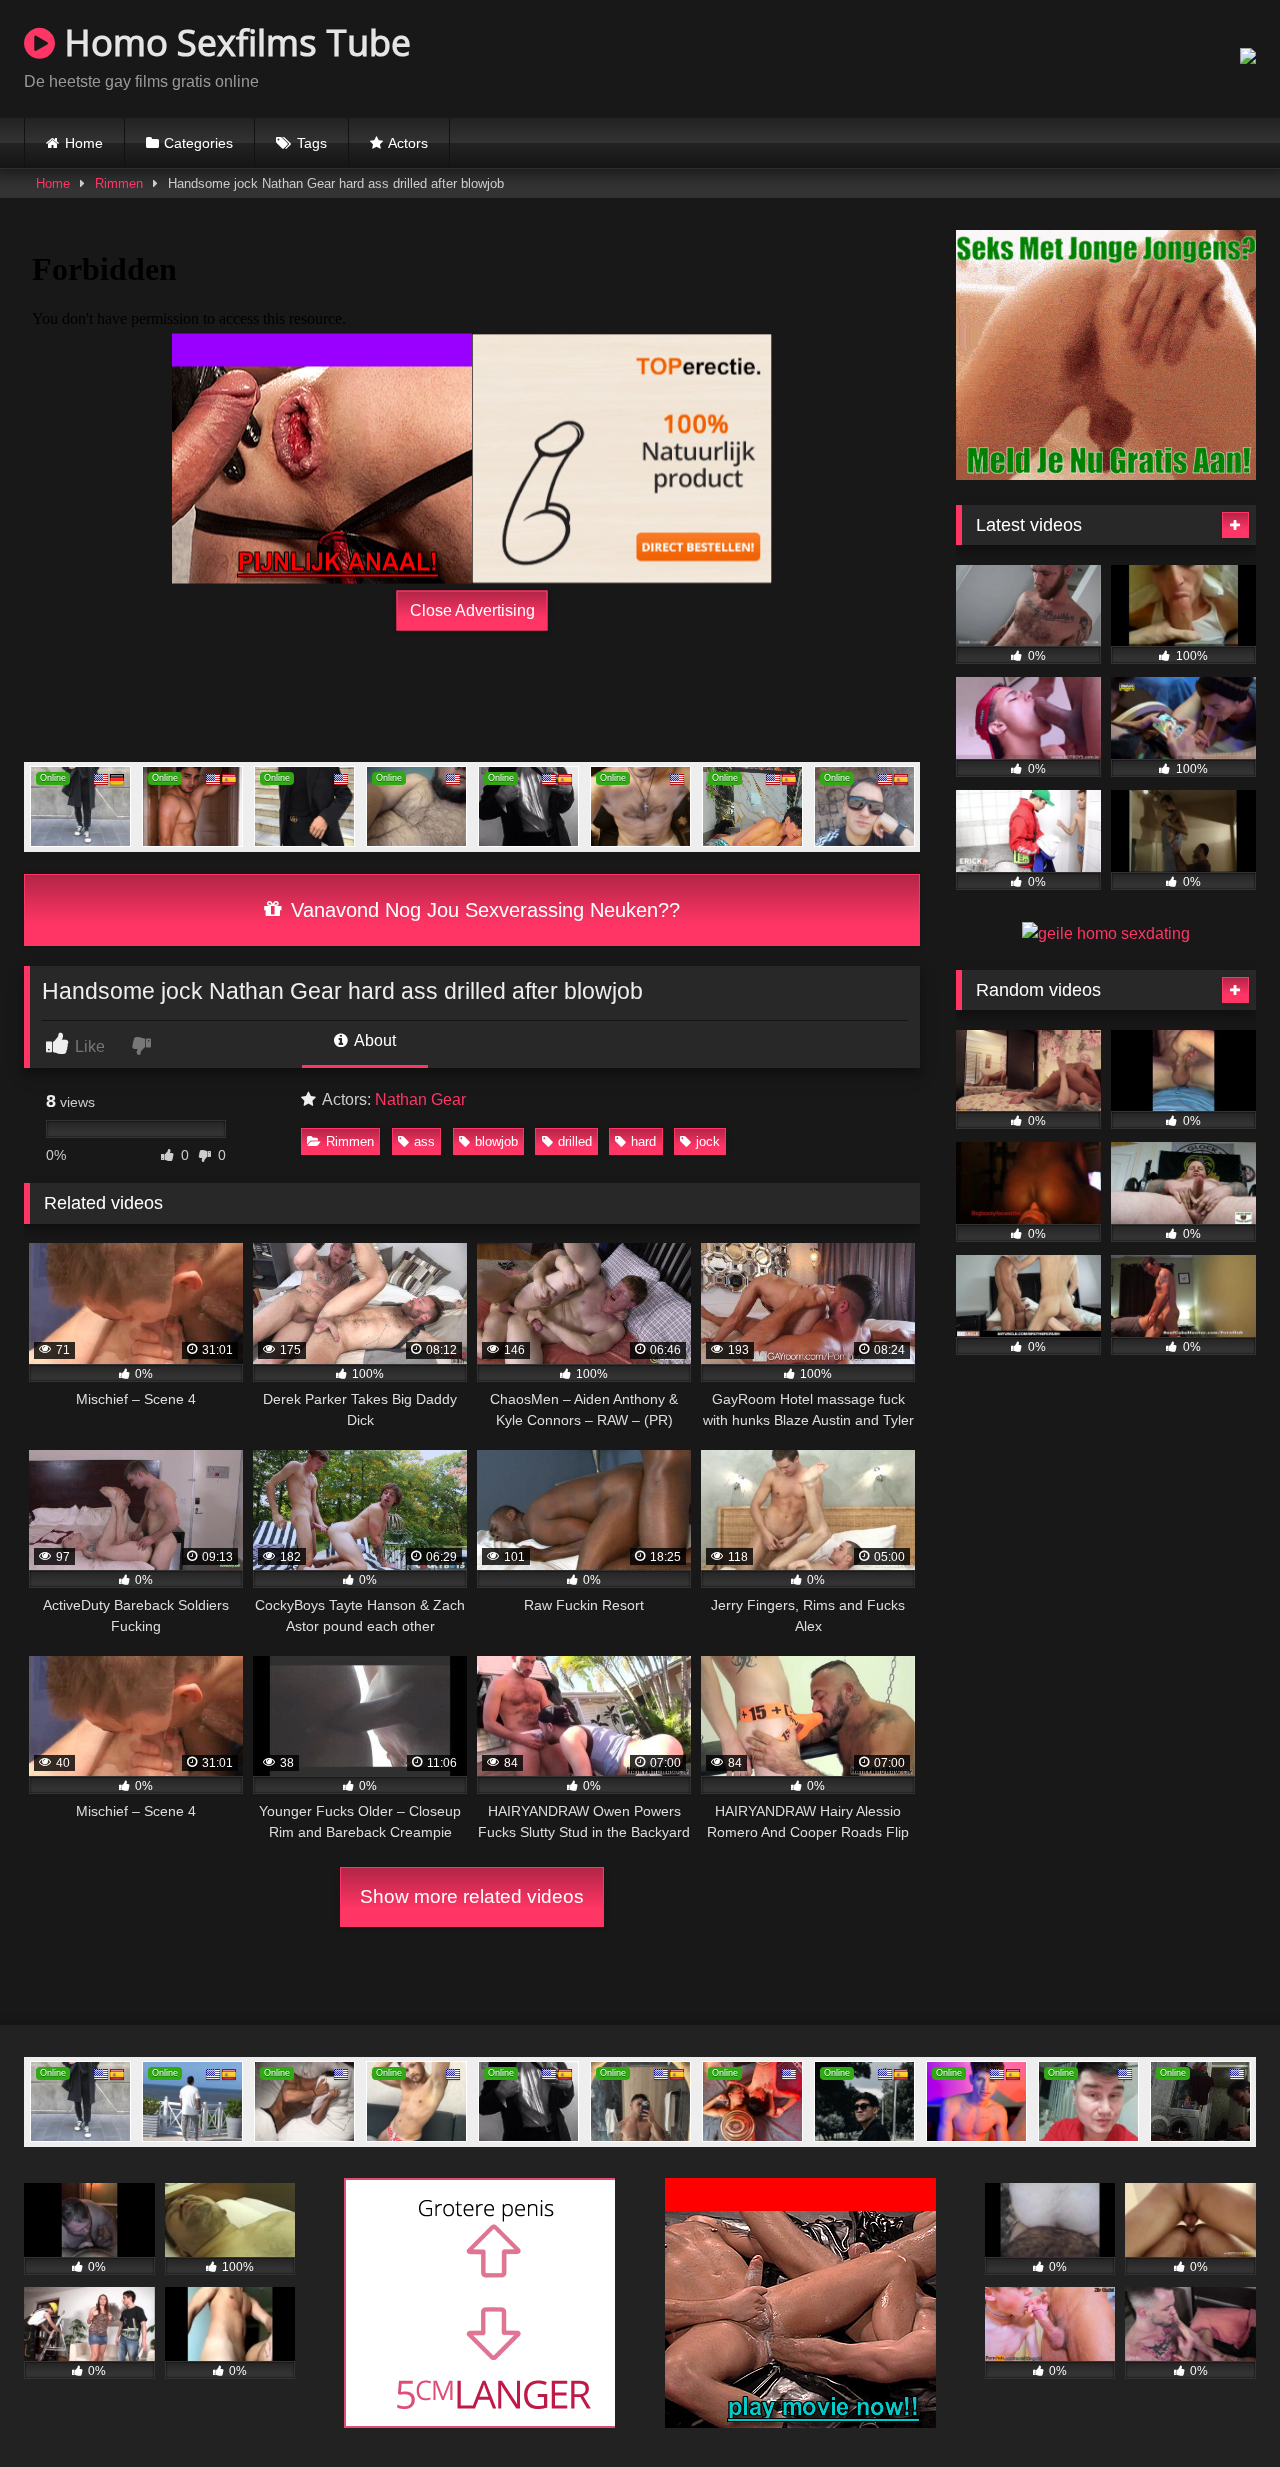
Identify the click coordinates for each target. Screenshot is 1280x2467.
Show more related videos (472, 1896)
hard (643, 1141)
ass (424, 1141)
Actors (408, 143)
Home (84, 143)
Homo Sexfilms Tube (233, 42)
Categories (198, 143)
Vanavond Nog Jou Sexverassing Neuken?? (482, 910)
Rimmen (119, 183)
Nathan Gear (420, 1099)
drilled (575, 1141)
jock (708, 1141)
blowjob (496, 1141)
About (373, 1040)
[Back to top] (1218, 2407)
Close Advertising (472, 610)
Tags (312, 143)
